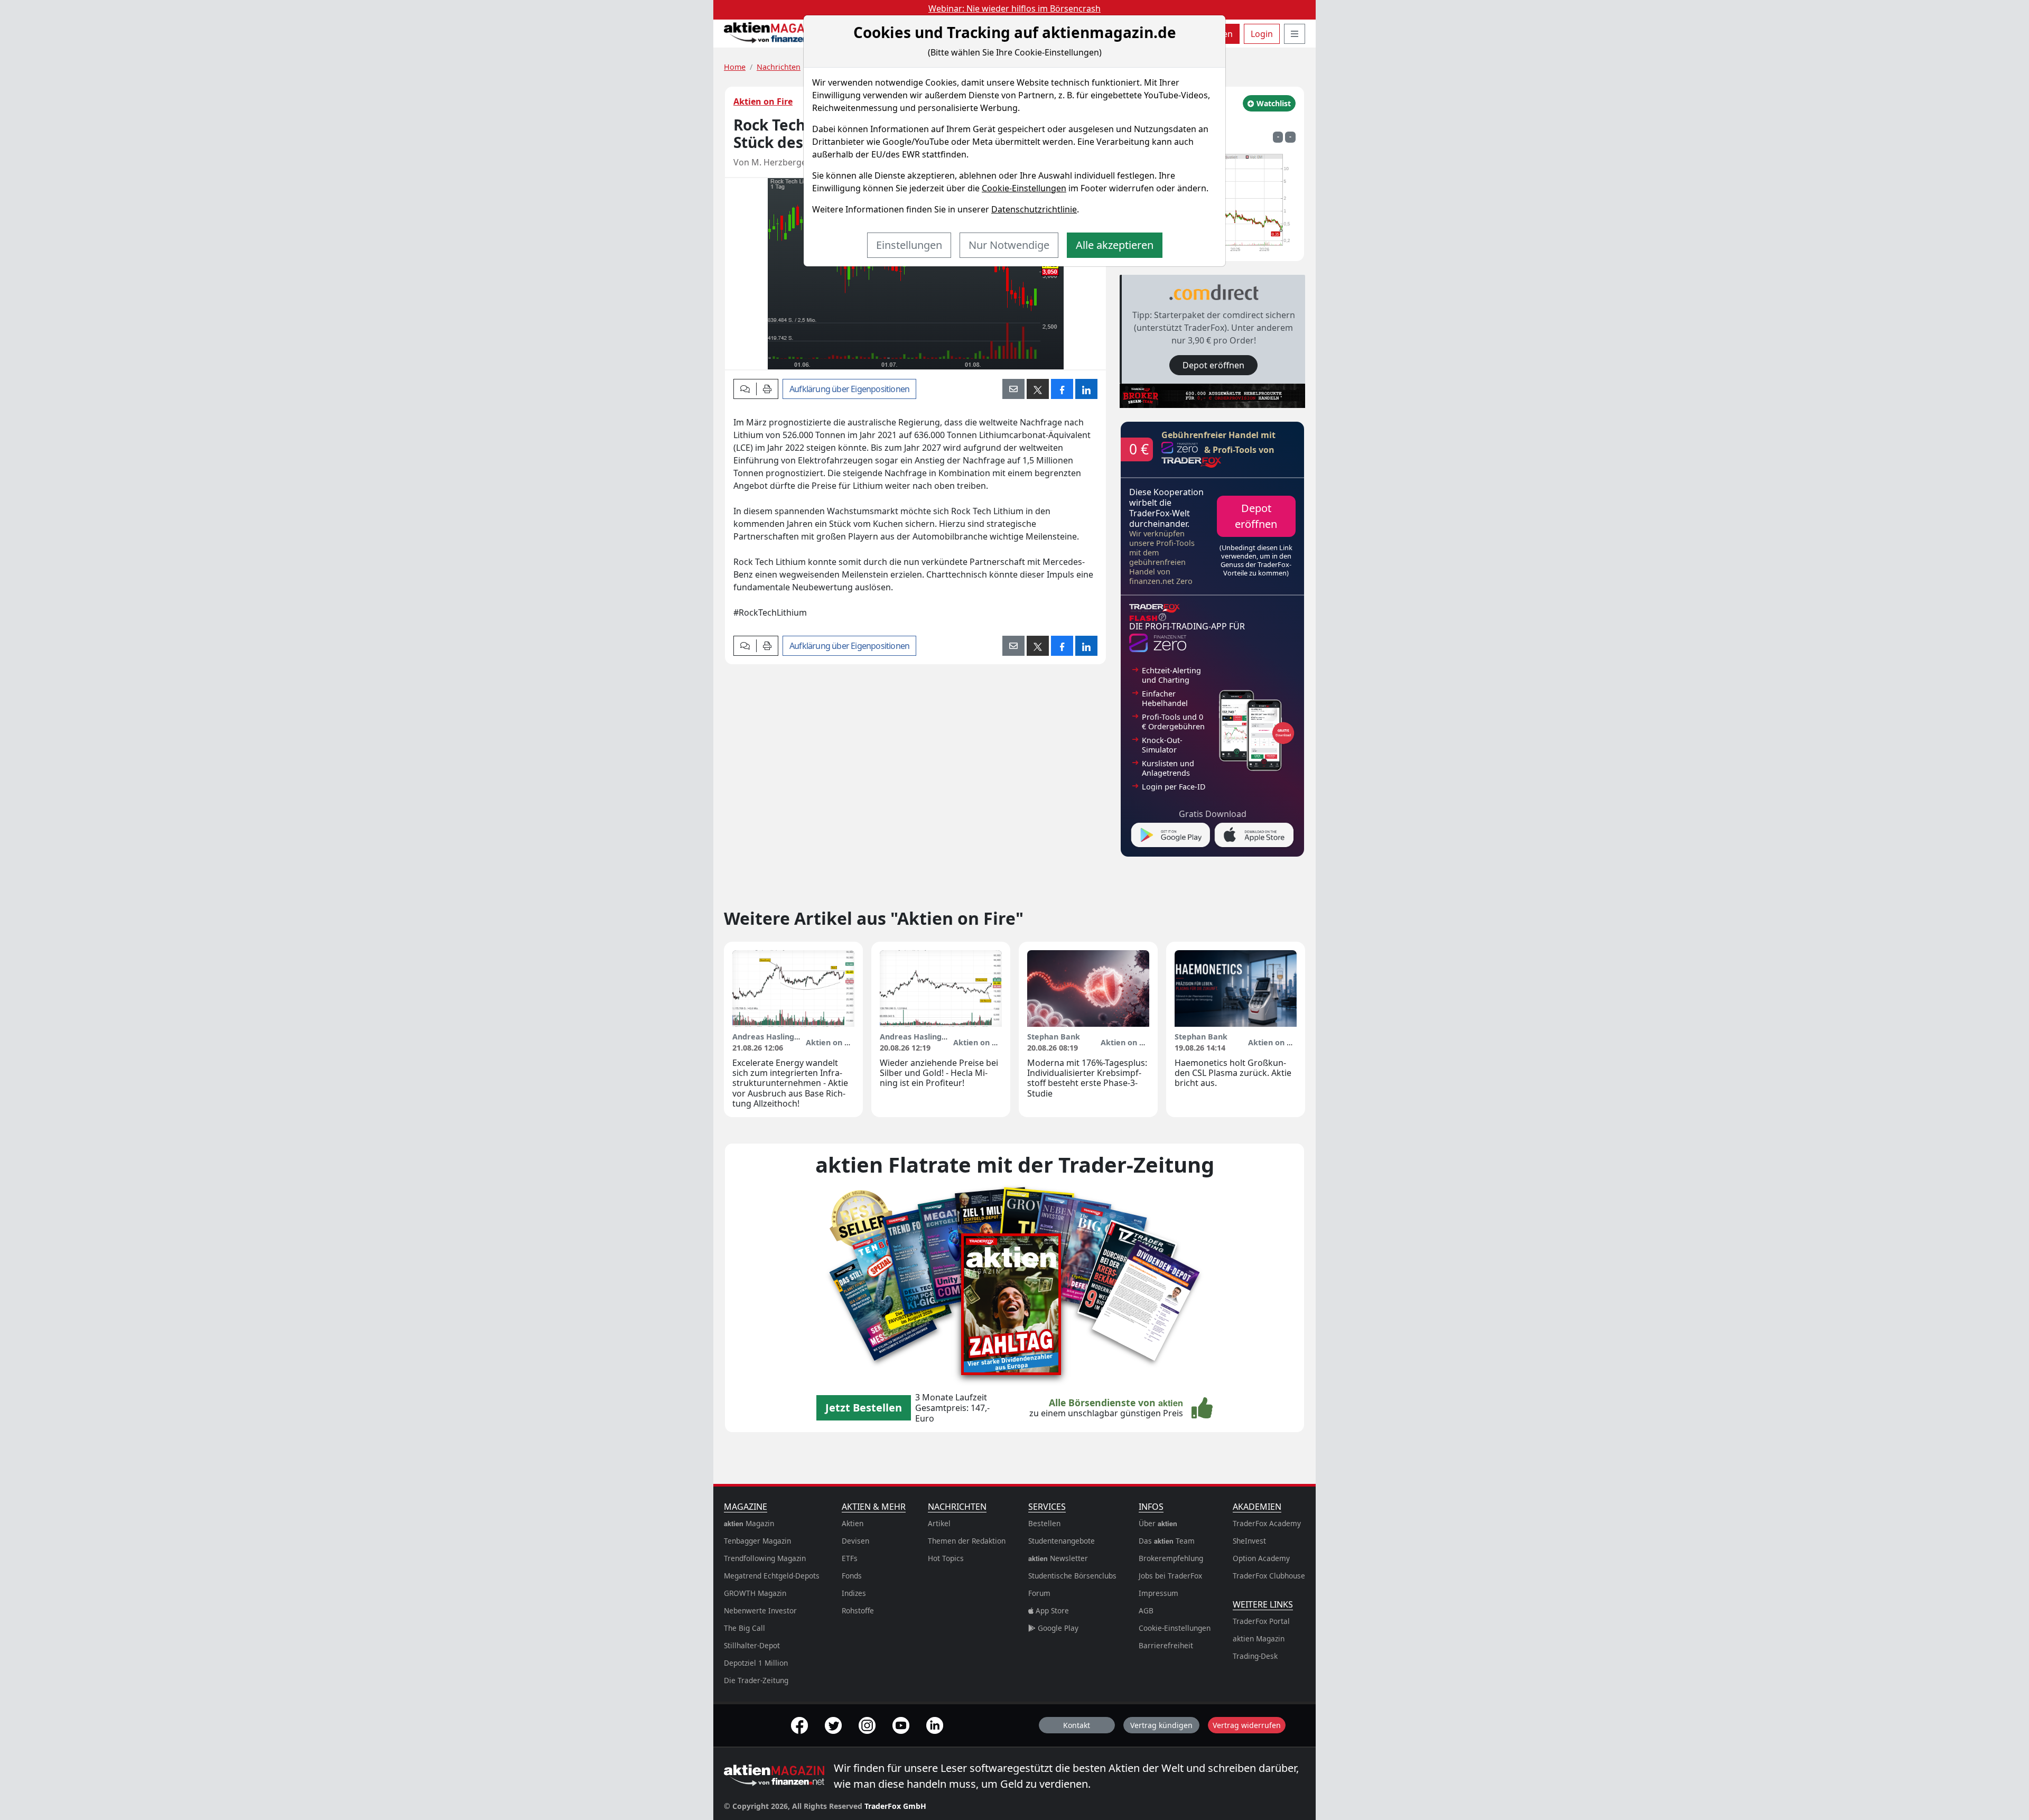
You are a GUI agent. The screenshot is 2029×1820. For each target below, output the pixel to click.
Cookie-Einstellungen (1024, 188)
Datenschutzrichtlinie (1034, 209)
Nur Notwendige (1009, 245)
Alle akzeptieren (1115, 245)
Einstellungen (909, 245)
